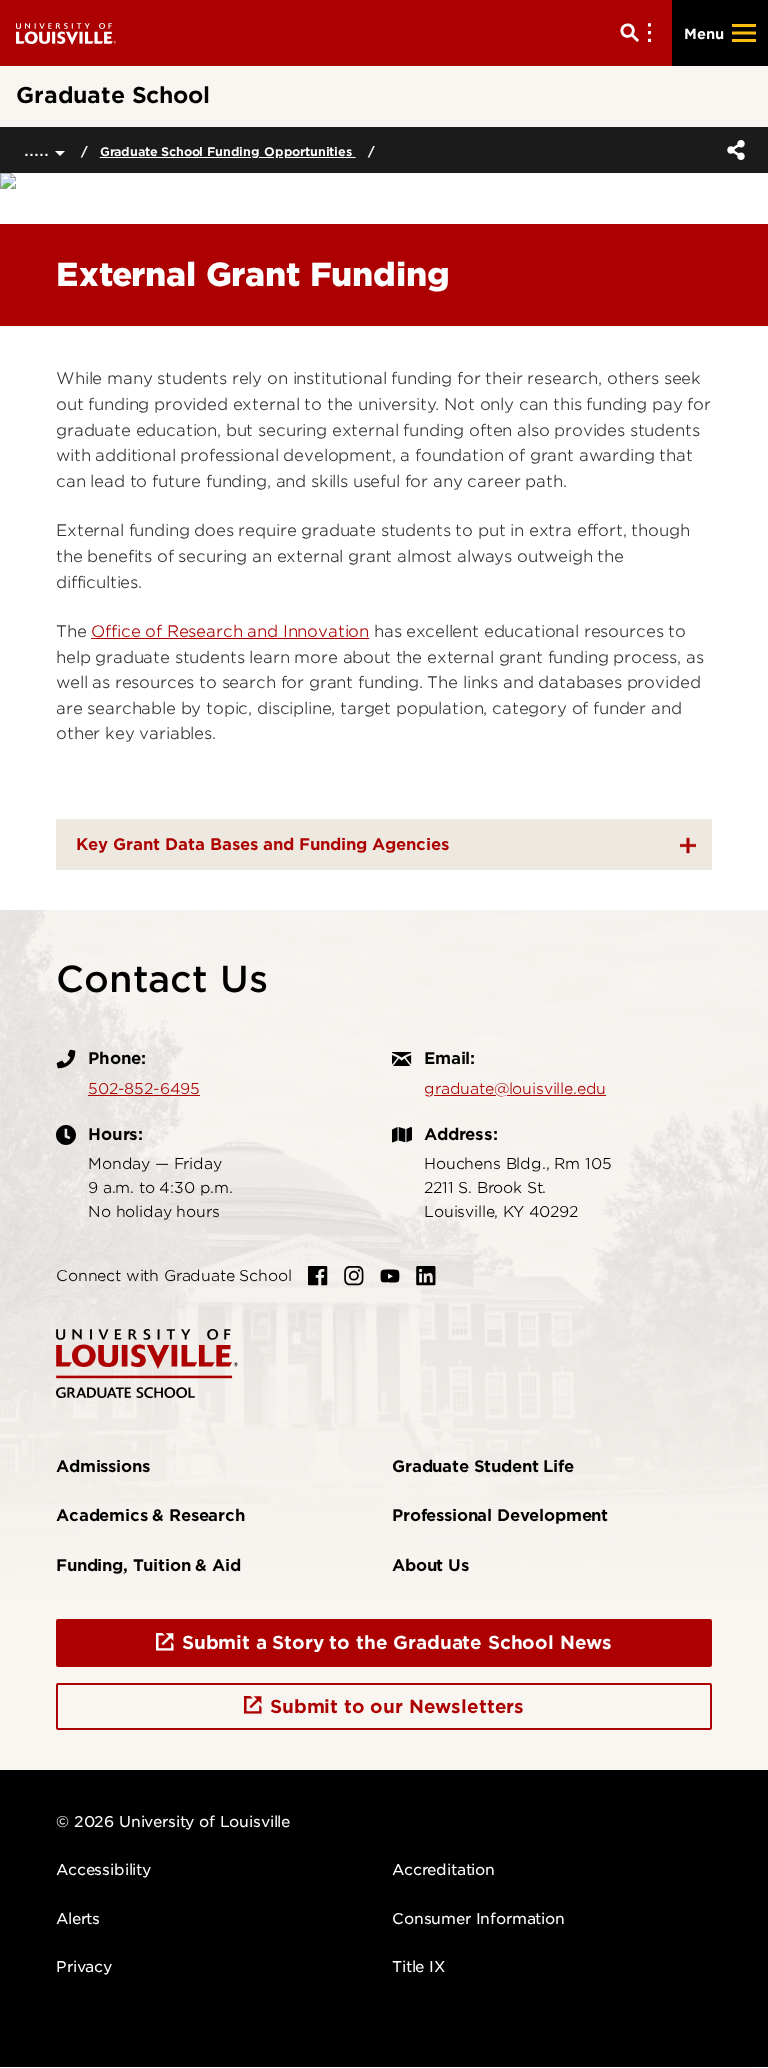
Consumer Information (478, 1919)
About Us (430, 1565)
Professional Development (500, 1515)
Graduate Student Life (483, 1466)
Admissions (102, 1466)
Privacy (84, 1967)
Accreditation (443, 1870)
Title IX (418, 1967)
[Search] (640, 33)
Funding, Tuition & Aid (148, 1565)
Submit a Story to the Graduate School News (397, 1642)
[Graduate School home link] (147, 1361)
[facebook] (318, 1276)
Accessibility (103, 1870)
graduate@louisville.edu (515, 1089)
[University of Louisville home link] (66, 32)
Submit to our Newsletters (397, 1706)
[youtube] (390, 1276)
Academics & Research (150, 1515)
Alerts (78, 1919)
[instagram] (354, 1276)
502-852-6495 (144, 1089)
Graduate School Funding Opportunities (228, 151)
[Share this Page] (732, 150)
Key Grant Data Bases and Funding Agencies (262, 844)
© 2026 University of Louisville (173, 1822)
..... (39, 149)
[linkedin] (426, 1276)
